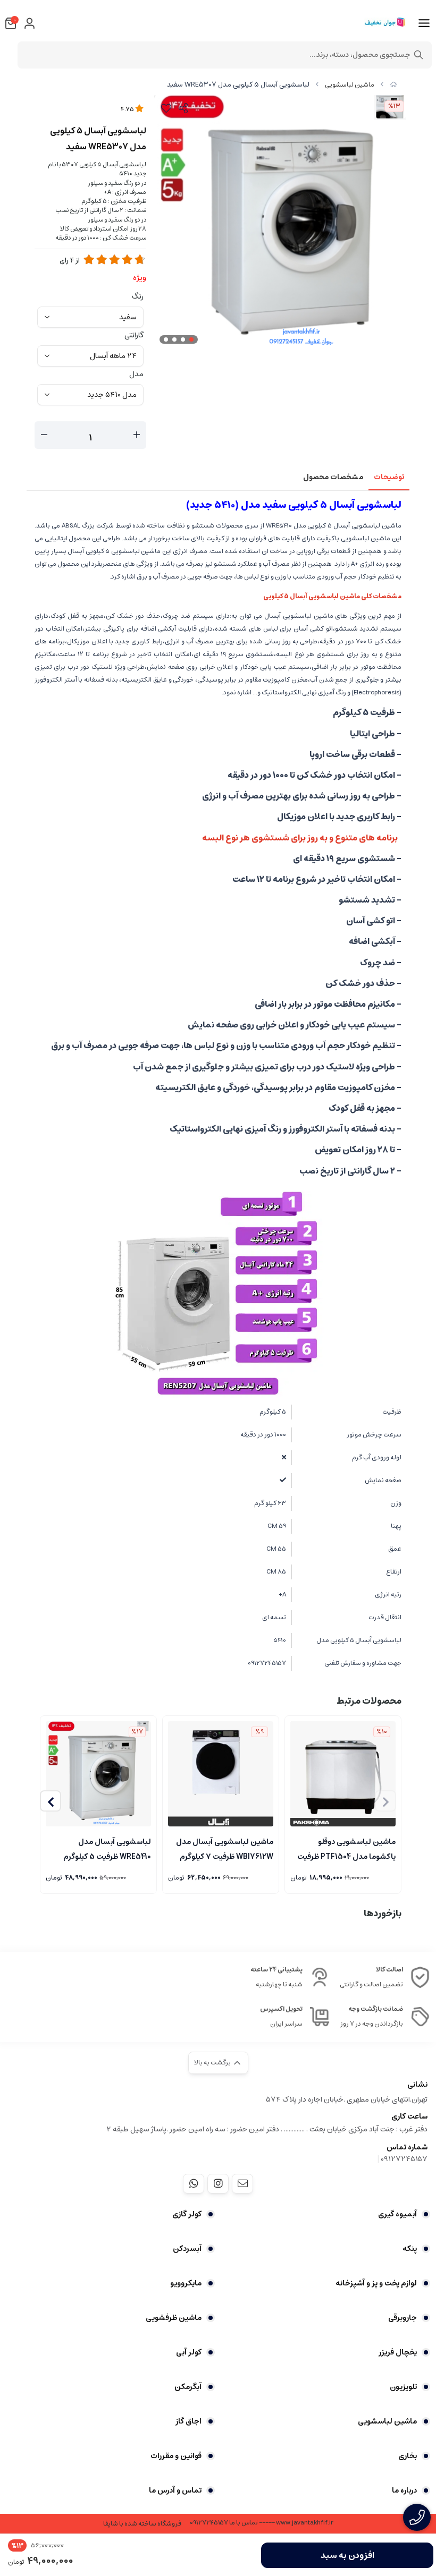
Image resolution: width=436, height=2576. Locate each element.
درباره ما (404, 2490)
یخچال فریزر (398, 2352)
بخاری (408, 2456)
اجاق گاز (188, 2421)
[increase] (137, 435)
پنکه (410, 2249)
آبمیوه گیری (397, 2214)
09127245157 (404, 2159)
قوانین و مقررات (176, 2456)
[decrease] (44, 435)
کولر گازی (187, 2214)
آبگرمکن (188, 2387)
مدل (136, 374)
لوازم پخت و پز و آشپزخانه (376, 2283)
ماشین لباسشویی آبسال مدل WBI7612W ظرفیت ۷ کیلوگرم (225, 1848)
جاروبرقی (403, 2318)
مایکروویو (186, 2283)
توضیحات (389, 477)
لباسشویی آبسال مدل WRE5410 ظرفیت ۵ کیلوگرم (107, 1848)
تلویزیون (403, 2387)
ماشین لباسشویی (350, 85)
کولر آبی (189, 2352)
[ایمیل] (242, 2183)
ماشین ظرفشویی (174, 2318)
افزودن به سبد (347, 2555)
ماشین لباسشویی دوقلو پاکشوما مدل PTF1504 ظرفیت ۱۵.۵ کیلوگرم (346, 1848)
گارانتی (134, 335)
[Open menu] (424, 23)
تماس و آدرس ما (175, 2490)
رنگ (138, 296)
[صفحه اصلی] (393, 85)
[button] (51, 1801)
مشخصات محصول (333, 477)
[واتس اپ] (194, 2183)
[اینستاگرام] (218, 2183)
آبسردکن (187, 2249)
